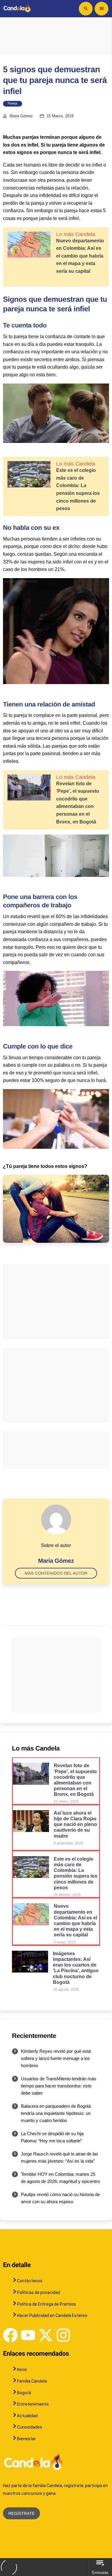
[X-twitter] (46, 2335)
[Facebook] (10, 2335)
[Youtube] (28, 2335)
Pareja (13, 104)
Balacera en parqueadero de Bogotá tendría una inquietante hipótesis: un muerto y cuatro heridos (56, 2113)
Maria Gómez (21, 116)
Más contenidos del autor (56, 1573)
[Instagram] (63, 2335)
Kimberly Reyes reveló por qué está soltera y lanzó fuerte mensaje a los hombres (56, 2058)
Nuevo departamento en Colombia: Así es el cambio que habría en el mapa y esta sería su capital (80, 256)
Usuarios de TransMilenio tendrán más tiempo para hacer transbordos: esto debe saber (59, 2086)
